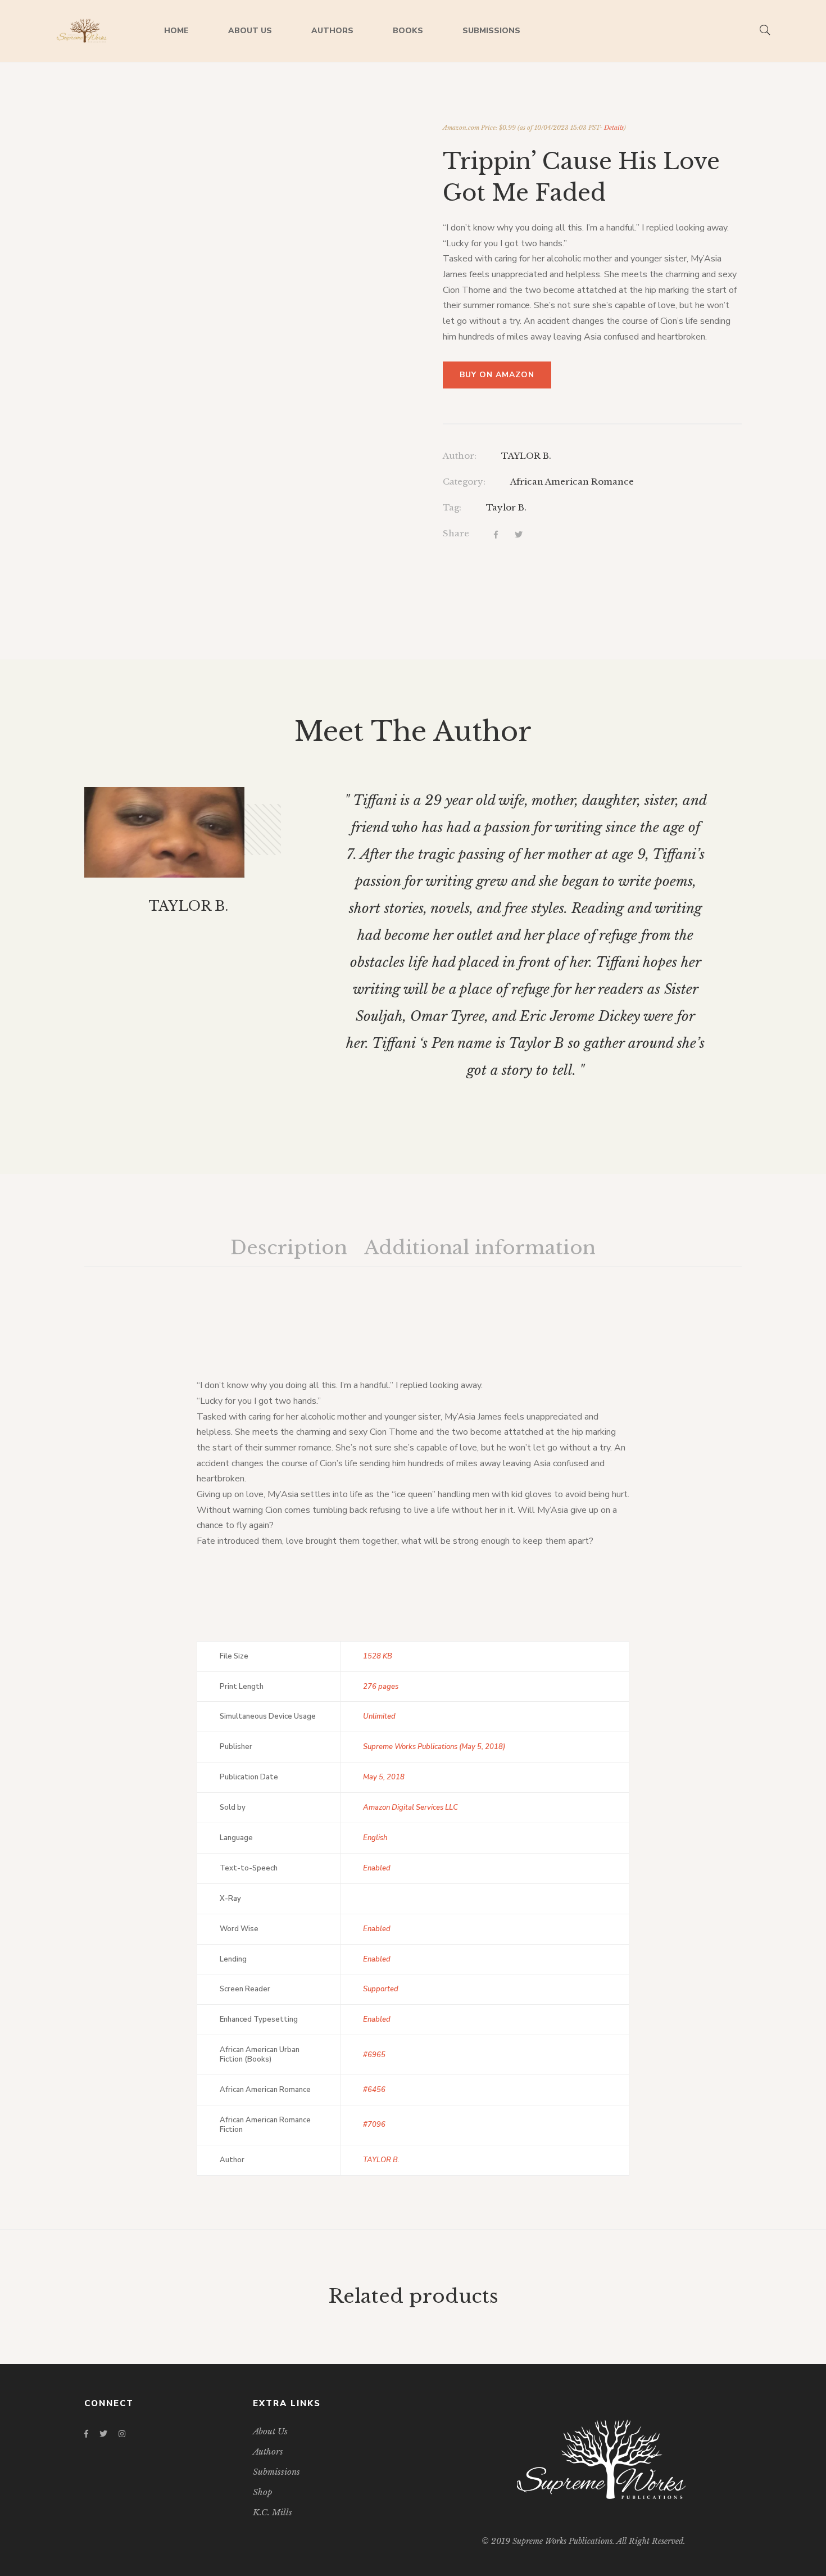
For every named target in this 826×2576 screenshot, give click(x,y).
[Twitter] (519, 535)
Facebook (86, 2434)
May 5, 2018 (384, 1777)
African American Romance (572, 482)
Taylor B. (506, 507)
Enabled (377, 1868)
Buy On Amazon (497, 375)
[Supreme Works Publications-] (82, 31)
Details (614, 128)
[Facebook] (496, 535)
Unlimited (379, 1716)
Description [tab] (289, 1248)
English (375, 1838)
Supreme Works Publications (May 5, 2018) (434, 1747)
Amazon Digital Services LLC (410, 1807)
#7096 (374, 2125)
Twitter (103, 2434)
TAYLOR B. (526, 456)
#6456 (374, 2090)
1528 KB (378, 1656)
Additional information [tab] (480, 1248)
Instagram (122, 2434)
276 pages (381, 1687)
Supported (381, 1989)
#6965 (374, 2055)
